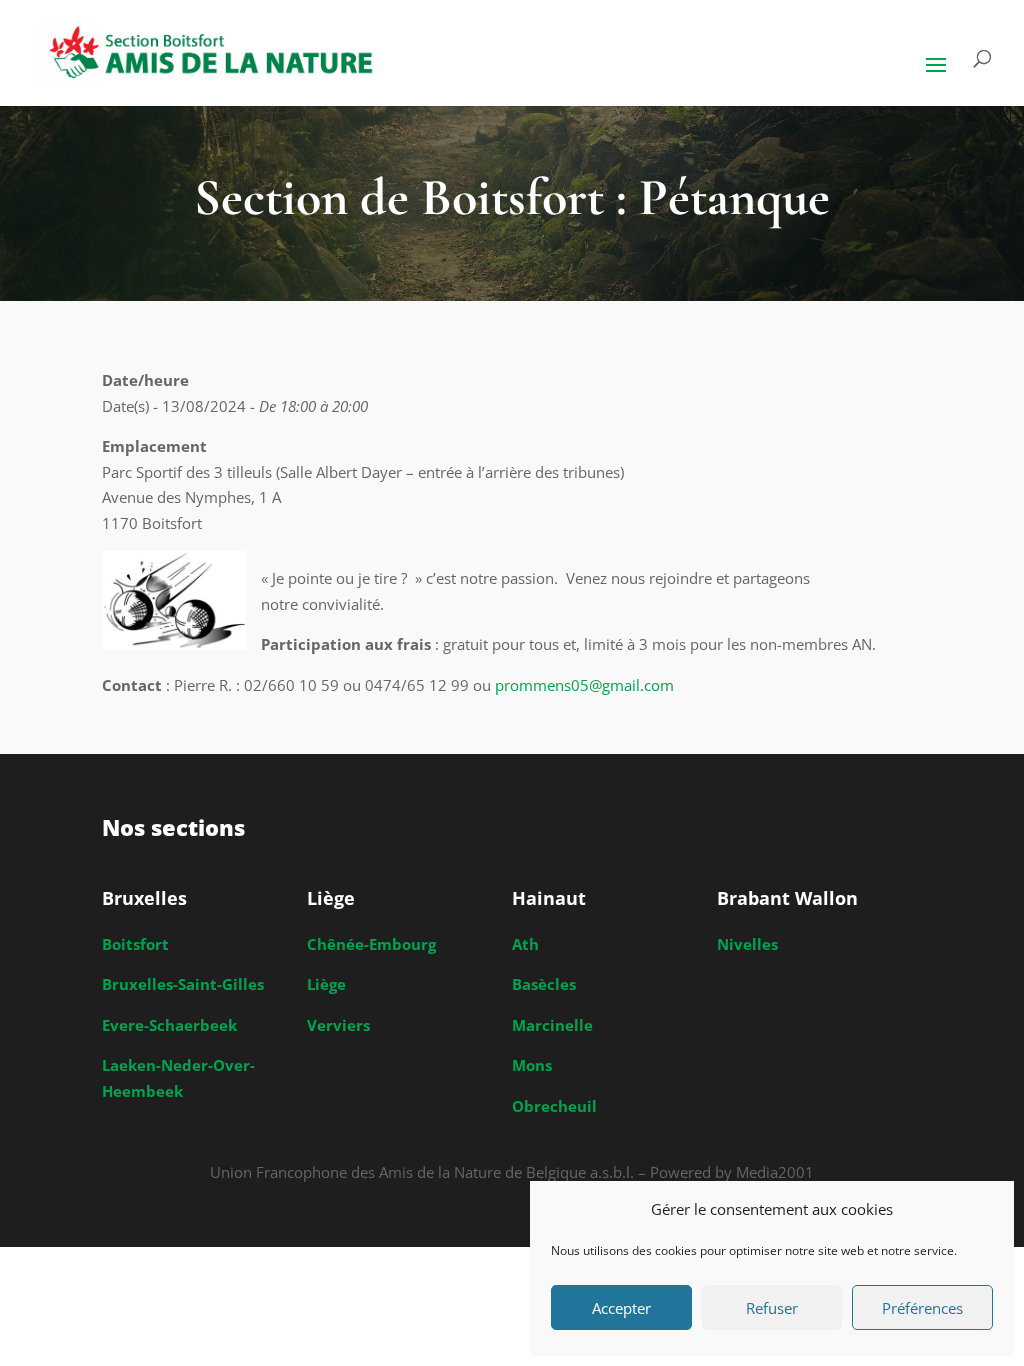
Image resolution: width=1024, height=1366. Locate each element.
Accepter (621, 1308)
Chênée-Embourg (371, 944)
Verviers (338, 1025)
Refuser (772, 1308)
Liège (326, 984)
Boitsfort (135, 944)
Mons (532, 1065)
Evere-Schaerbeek (169, 1025)
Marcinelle (552, 1025)
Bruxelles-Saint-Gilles (183, 984)
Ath (525, 944)
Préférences (922, 1308)
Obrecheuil (554, 1106)
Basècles (544, 984)
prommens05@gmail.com (584, 685)
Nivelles (747, 944)
